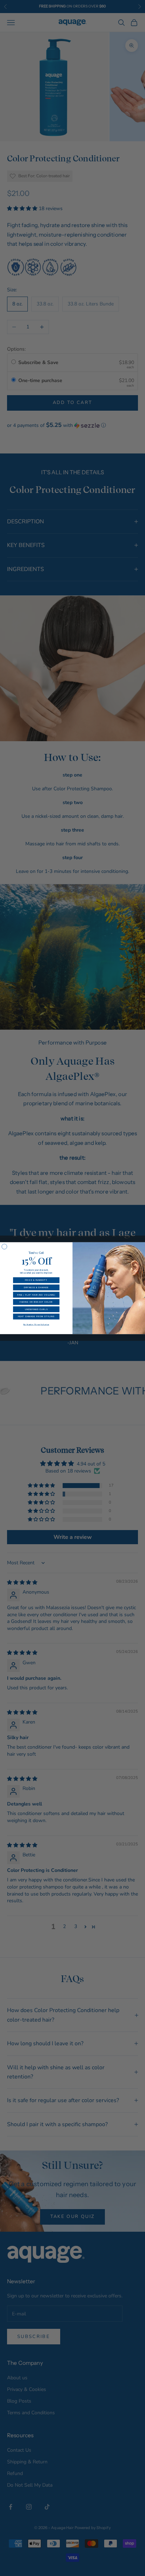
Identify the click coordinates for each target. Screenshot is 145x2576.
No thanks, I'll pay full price (36, 1324)
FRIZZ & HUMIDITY (36, 1280)
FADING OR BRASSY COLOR (36, 1302)
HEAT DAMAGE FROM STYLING (36, 1316)
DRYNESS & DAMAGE (36, 1287)
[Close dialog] (4, 1246)
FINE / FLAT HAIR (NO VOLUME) (36, 1294)
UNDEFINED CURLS (36, 1309)
